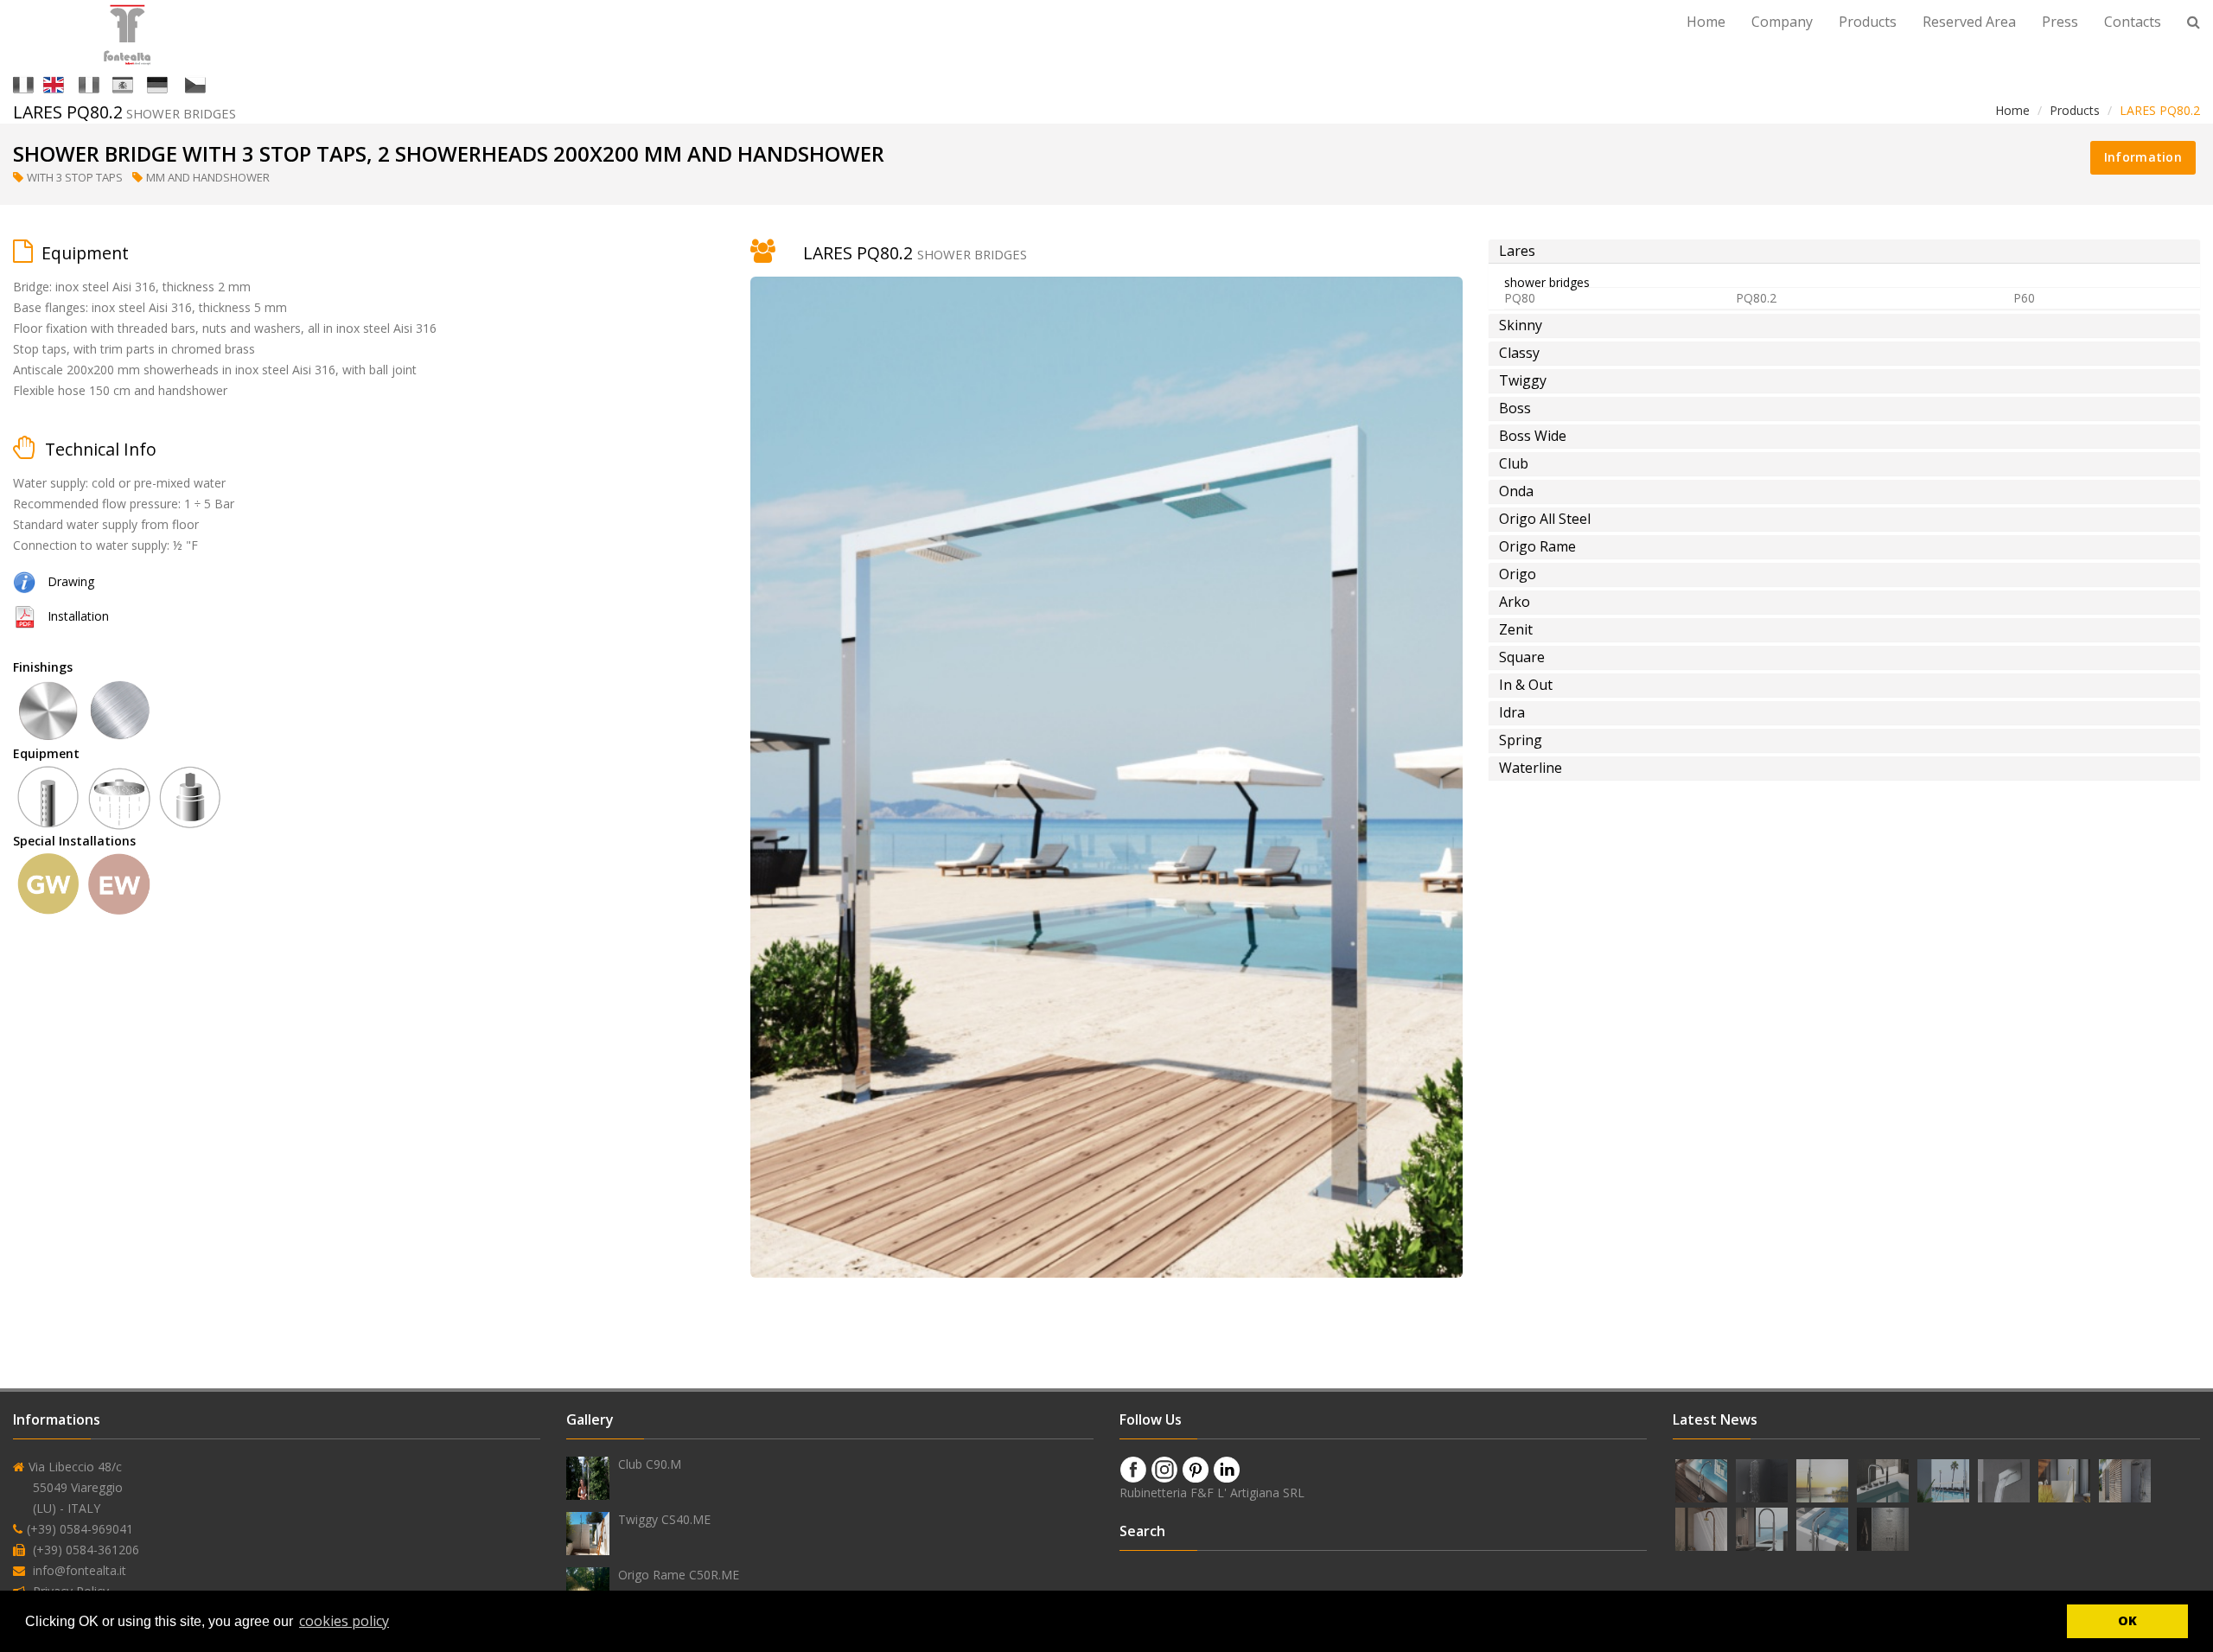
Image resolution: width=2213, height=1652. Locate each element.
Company (1782, 22)
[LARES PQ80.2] (24, 581)
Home (1706, 22)
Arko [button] (1515, 602)
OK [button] (2127, 1620)
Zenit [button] (1516, 629)
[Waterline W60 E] (2125, 1480)
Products (1868, 22)
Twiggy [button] (1523, 380)
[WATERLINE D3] (1883, 1528)
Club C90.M (650, 1464)
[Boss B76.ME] (1824, 1480)
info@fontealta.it (80, 1570)
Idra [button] (1512, 712)
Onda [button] (1516, 491)
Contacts (2133, 22)
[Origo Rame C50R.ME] (588, 1589)
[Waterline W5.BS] (1885, 1480)
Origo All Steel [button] (1545, 519)
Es (138, 83)
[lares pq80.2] (24, 616)
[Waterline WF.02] (2006, 1480)
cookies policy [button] (344, 1621)
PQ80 (1520, 298)
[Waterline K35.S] (1763, 1528)
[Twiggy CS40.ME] (588, 1534)
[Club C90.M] (588, 1478)
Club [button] (1514, 463)
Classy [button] (1519, 353)
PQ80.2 (1756, 298)
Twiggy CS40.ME (664, 1519)
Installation (78, 616)
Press (2060, 22)
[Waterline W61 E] (1763, 1480)
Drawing (71, 581)
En (70, 83)
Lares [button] (1517, 251)
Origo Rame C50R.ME (679, 1575)
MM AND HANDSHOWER (209, 177)
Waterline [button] (1531, 768)
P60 (2024, 298)
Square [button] (1522, 657)
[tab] (1844, 251)
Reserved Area (1969, 22)
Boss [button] (1515, 408)
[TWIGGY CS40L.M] (2066, 1480)
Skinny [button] (1521, 325)
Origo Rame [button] (1537, 546)
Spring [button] (1521, 740)
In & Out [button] (1526, 685)
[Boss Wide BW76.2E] (1945, 1480)
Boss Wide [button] (1533, 436)
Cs (212, 83)
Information (2143, 157)
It (37, 83)
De (175, 83)
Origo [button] (1518, 574)
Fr (104, 83)
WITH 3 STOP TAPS (76, 177)
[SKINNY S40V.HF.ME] (1824, 1528)
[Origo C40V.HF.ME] (1703, 1480)
